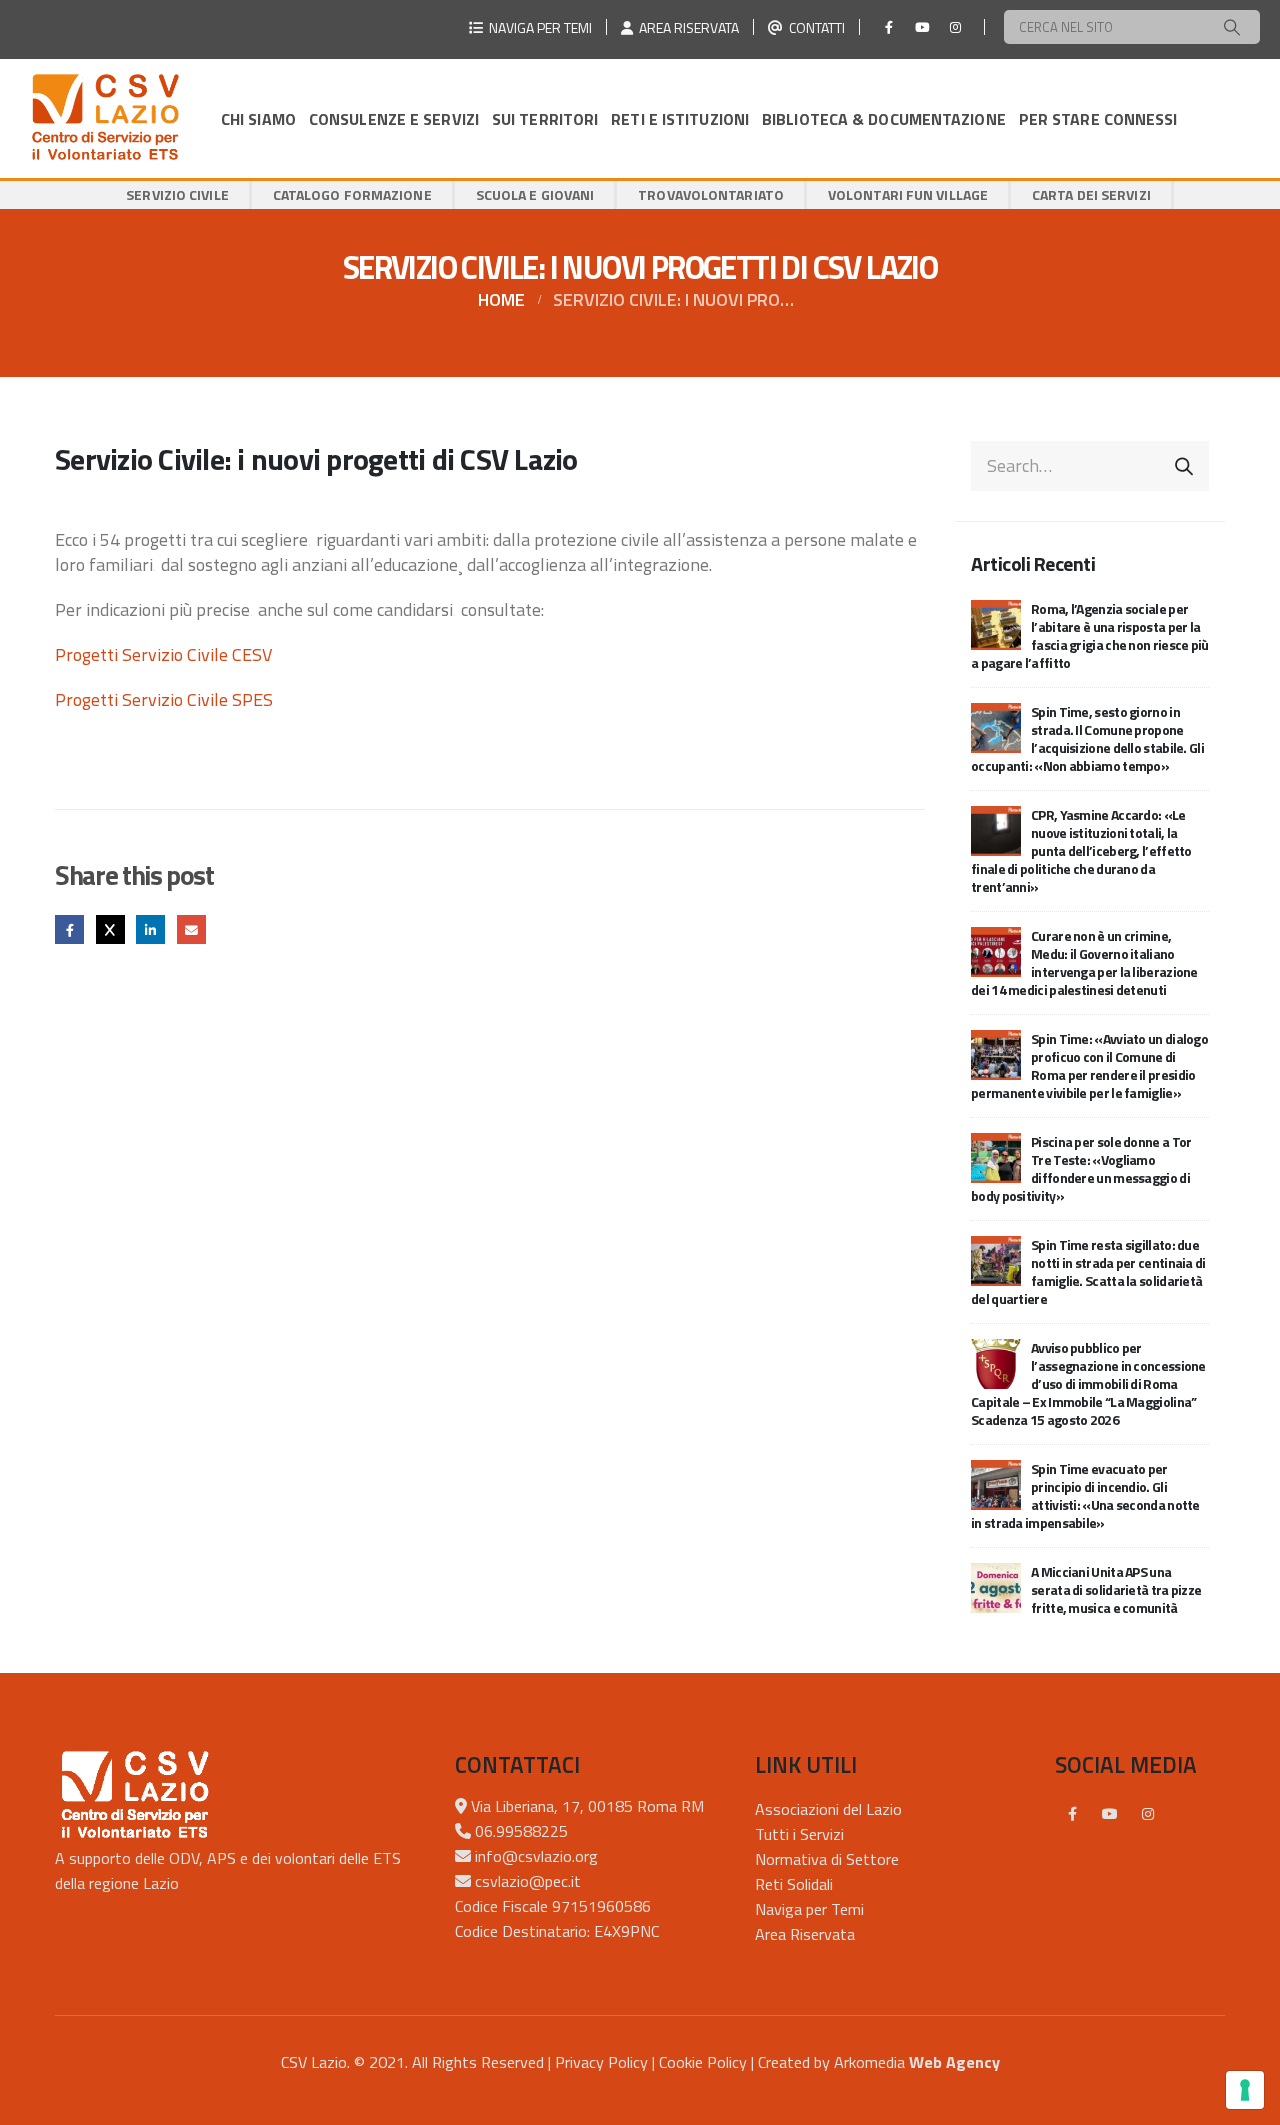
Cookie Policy (703, 2062)
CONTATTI (814, 27)
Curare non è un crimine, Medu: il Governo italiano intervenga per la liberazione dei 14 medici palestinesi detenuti (1084, 962)
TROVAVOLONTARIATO (711, 194)
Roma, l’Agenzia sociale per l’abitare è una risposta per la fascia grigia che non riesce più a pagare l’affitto (1090, 635)
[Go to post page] (996, 622)
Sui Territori (545, 119)
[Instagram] (955, 27)
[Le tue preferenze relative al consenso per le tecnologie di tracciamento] (1245, 2090)
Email (191, 929)
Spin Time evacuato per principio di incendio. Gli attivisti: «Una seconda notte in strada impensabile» (1085, 1495)
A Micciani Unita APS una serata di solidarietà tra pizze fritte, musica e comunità (1116, 1589)
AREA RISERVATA (686, 27)
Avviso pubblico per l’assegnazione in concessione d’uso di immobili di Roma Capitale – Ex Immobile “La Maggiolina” (1088, 1383)
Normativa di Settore (827, 1859)
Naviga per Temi (809, 1909)
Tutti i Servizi (799, 1834)
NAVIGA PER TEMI (537, 27)
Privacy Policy (601, 2062)
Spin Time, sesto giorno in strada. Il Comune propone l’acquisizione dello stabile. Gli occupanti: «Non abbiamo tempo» (1087, 738)
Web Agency (954, 2062)
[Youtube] (922, 27)
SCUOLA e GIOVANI (535, 194)
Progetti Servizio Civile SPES (164, 699)
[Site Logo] (105, 118)
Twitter (110, 929)
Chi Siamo (258, 119)
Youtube (1110, 1814)
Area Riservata (805, 1934)
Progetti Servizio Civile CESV (163, 654)
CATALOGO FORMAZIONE (352, 194)
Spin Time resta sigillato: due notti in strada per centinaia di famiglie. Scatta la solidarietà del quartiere (1088, 1271)
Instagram (1148, 1814)
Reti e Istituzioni (680, 119)
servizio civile (177, 194)
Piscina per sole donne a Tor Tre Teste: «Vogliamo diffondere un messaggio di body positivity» (1081, 1168)
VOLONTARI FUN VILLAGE (908, 194)
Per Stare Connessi (1098, 119)
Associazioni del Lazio (828, 1809)
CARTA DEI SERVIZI (1091, 194)
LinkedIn (150, 929)
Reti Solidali (794, 1884)
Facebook (69, 929)
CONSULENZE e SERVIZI (394, 119)
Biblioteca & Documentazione (884, 119)
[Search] (1232, 27)
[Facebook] (889, 27)
